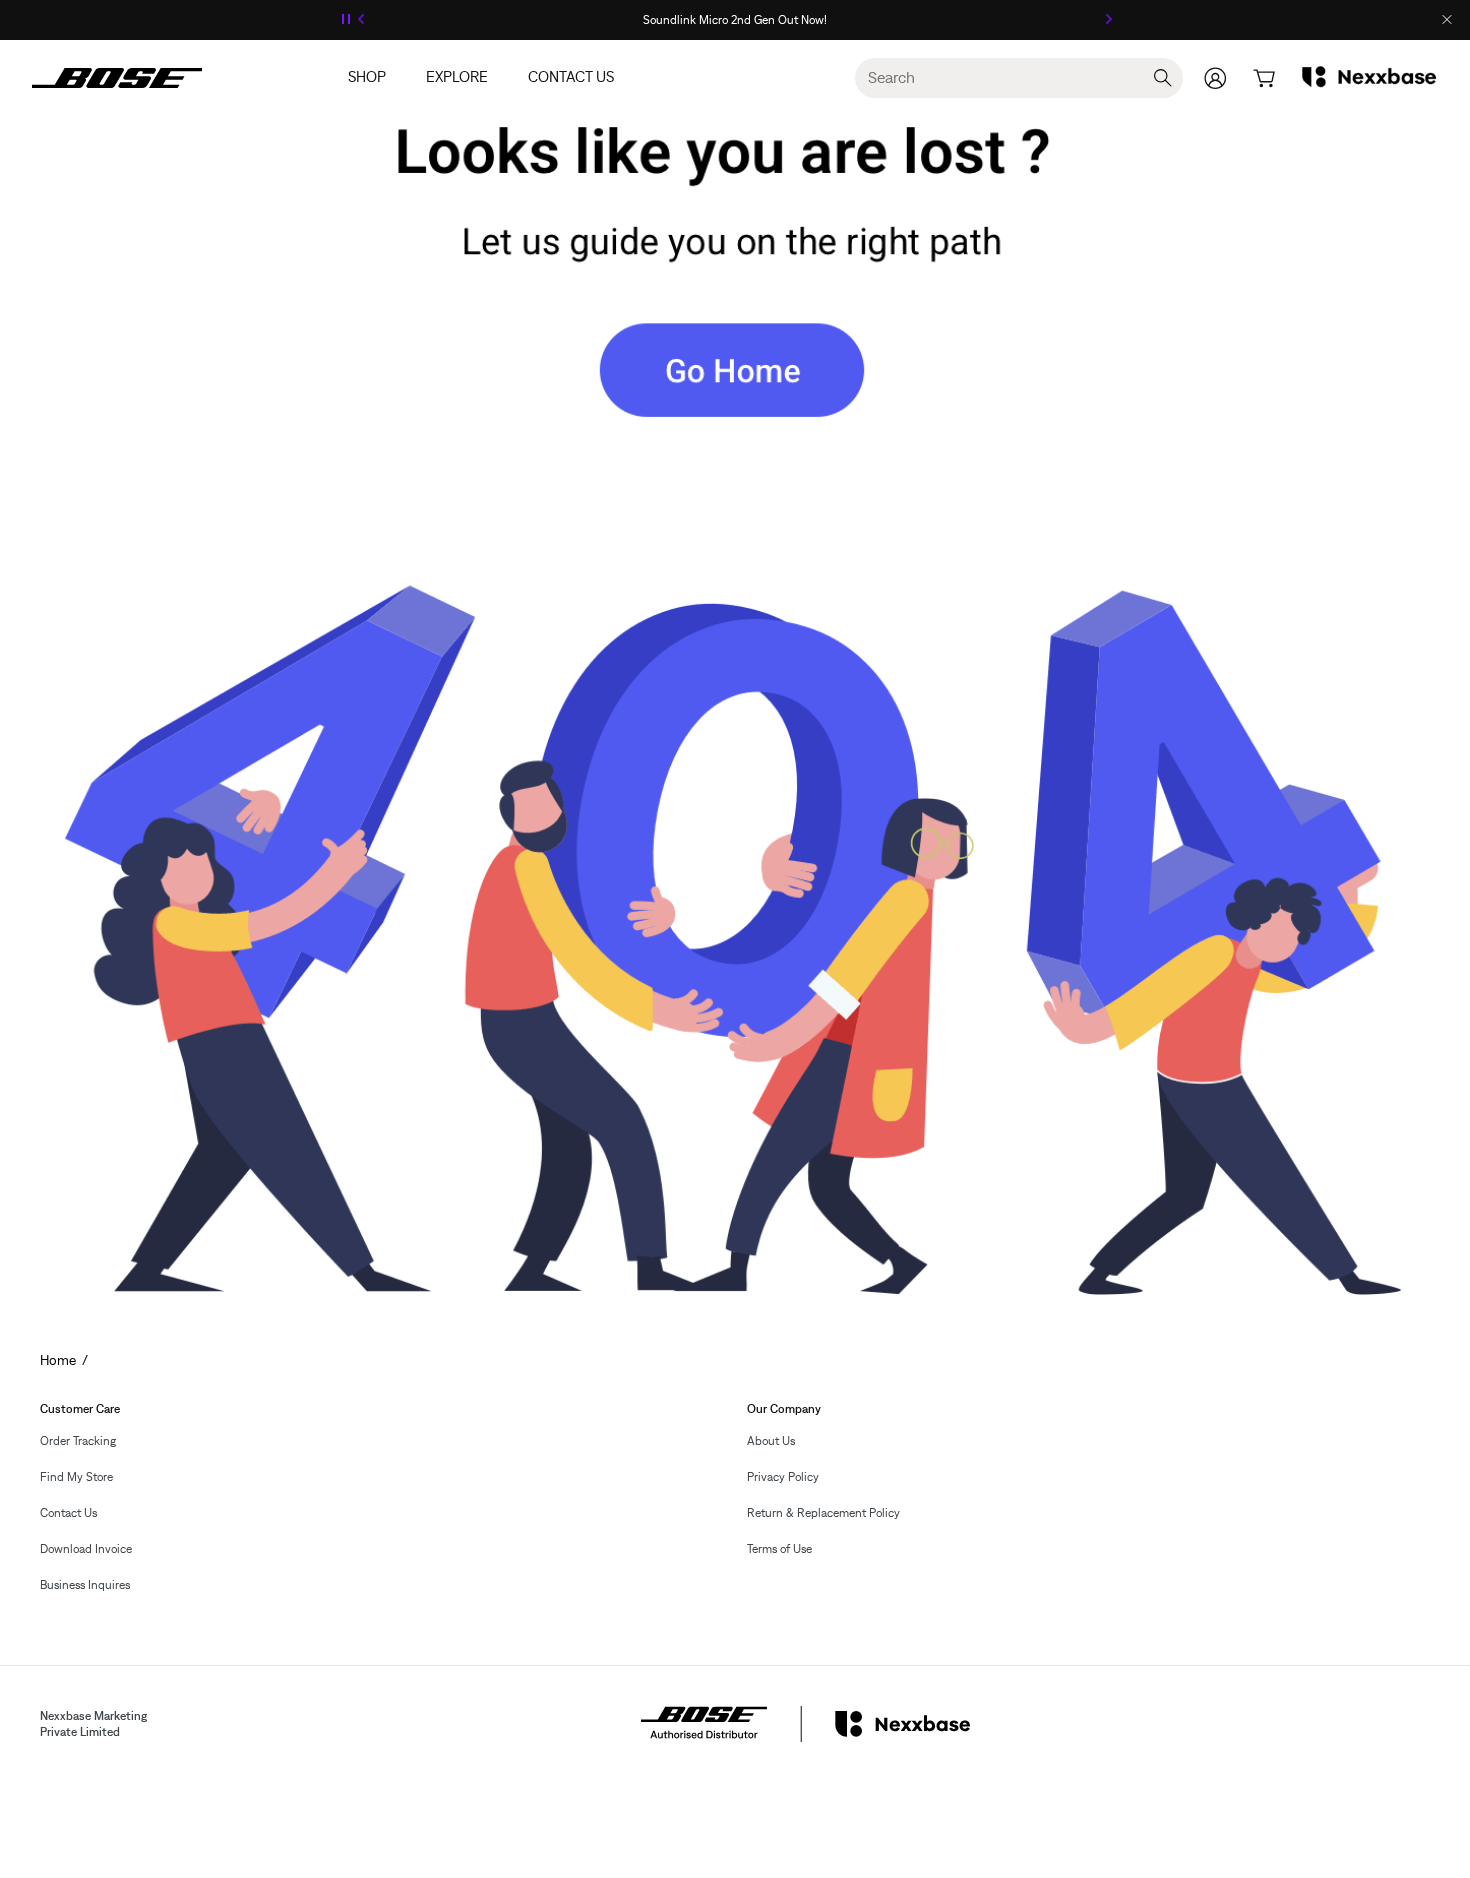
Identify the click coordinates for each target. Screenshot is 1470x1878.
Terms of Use (779, 1549)
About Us (771, 1441)
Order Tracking (78, 1441)
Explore (457, 77)
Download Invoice (86, 1549)
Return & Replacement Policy (823, 1513)
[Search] (1163, 78)
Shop (367, 77)
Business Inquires (85, 1585)
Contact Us (571, 77)
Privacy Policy (783, 1477)
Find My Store (76, 1477)
